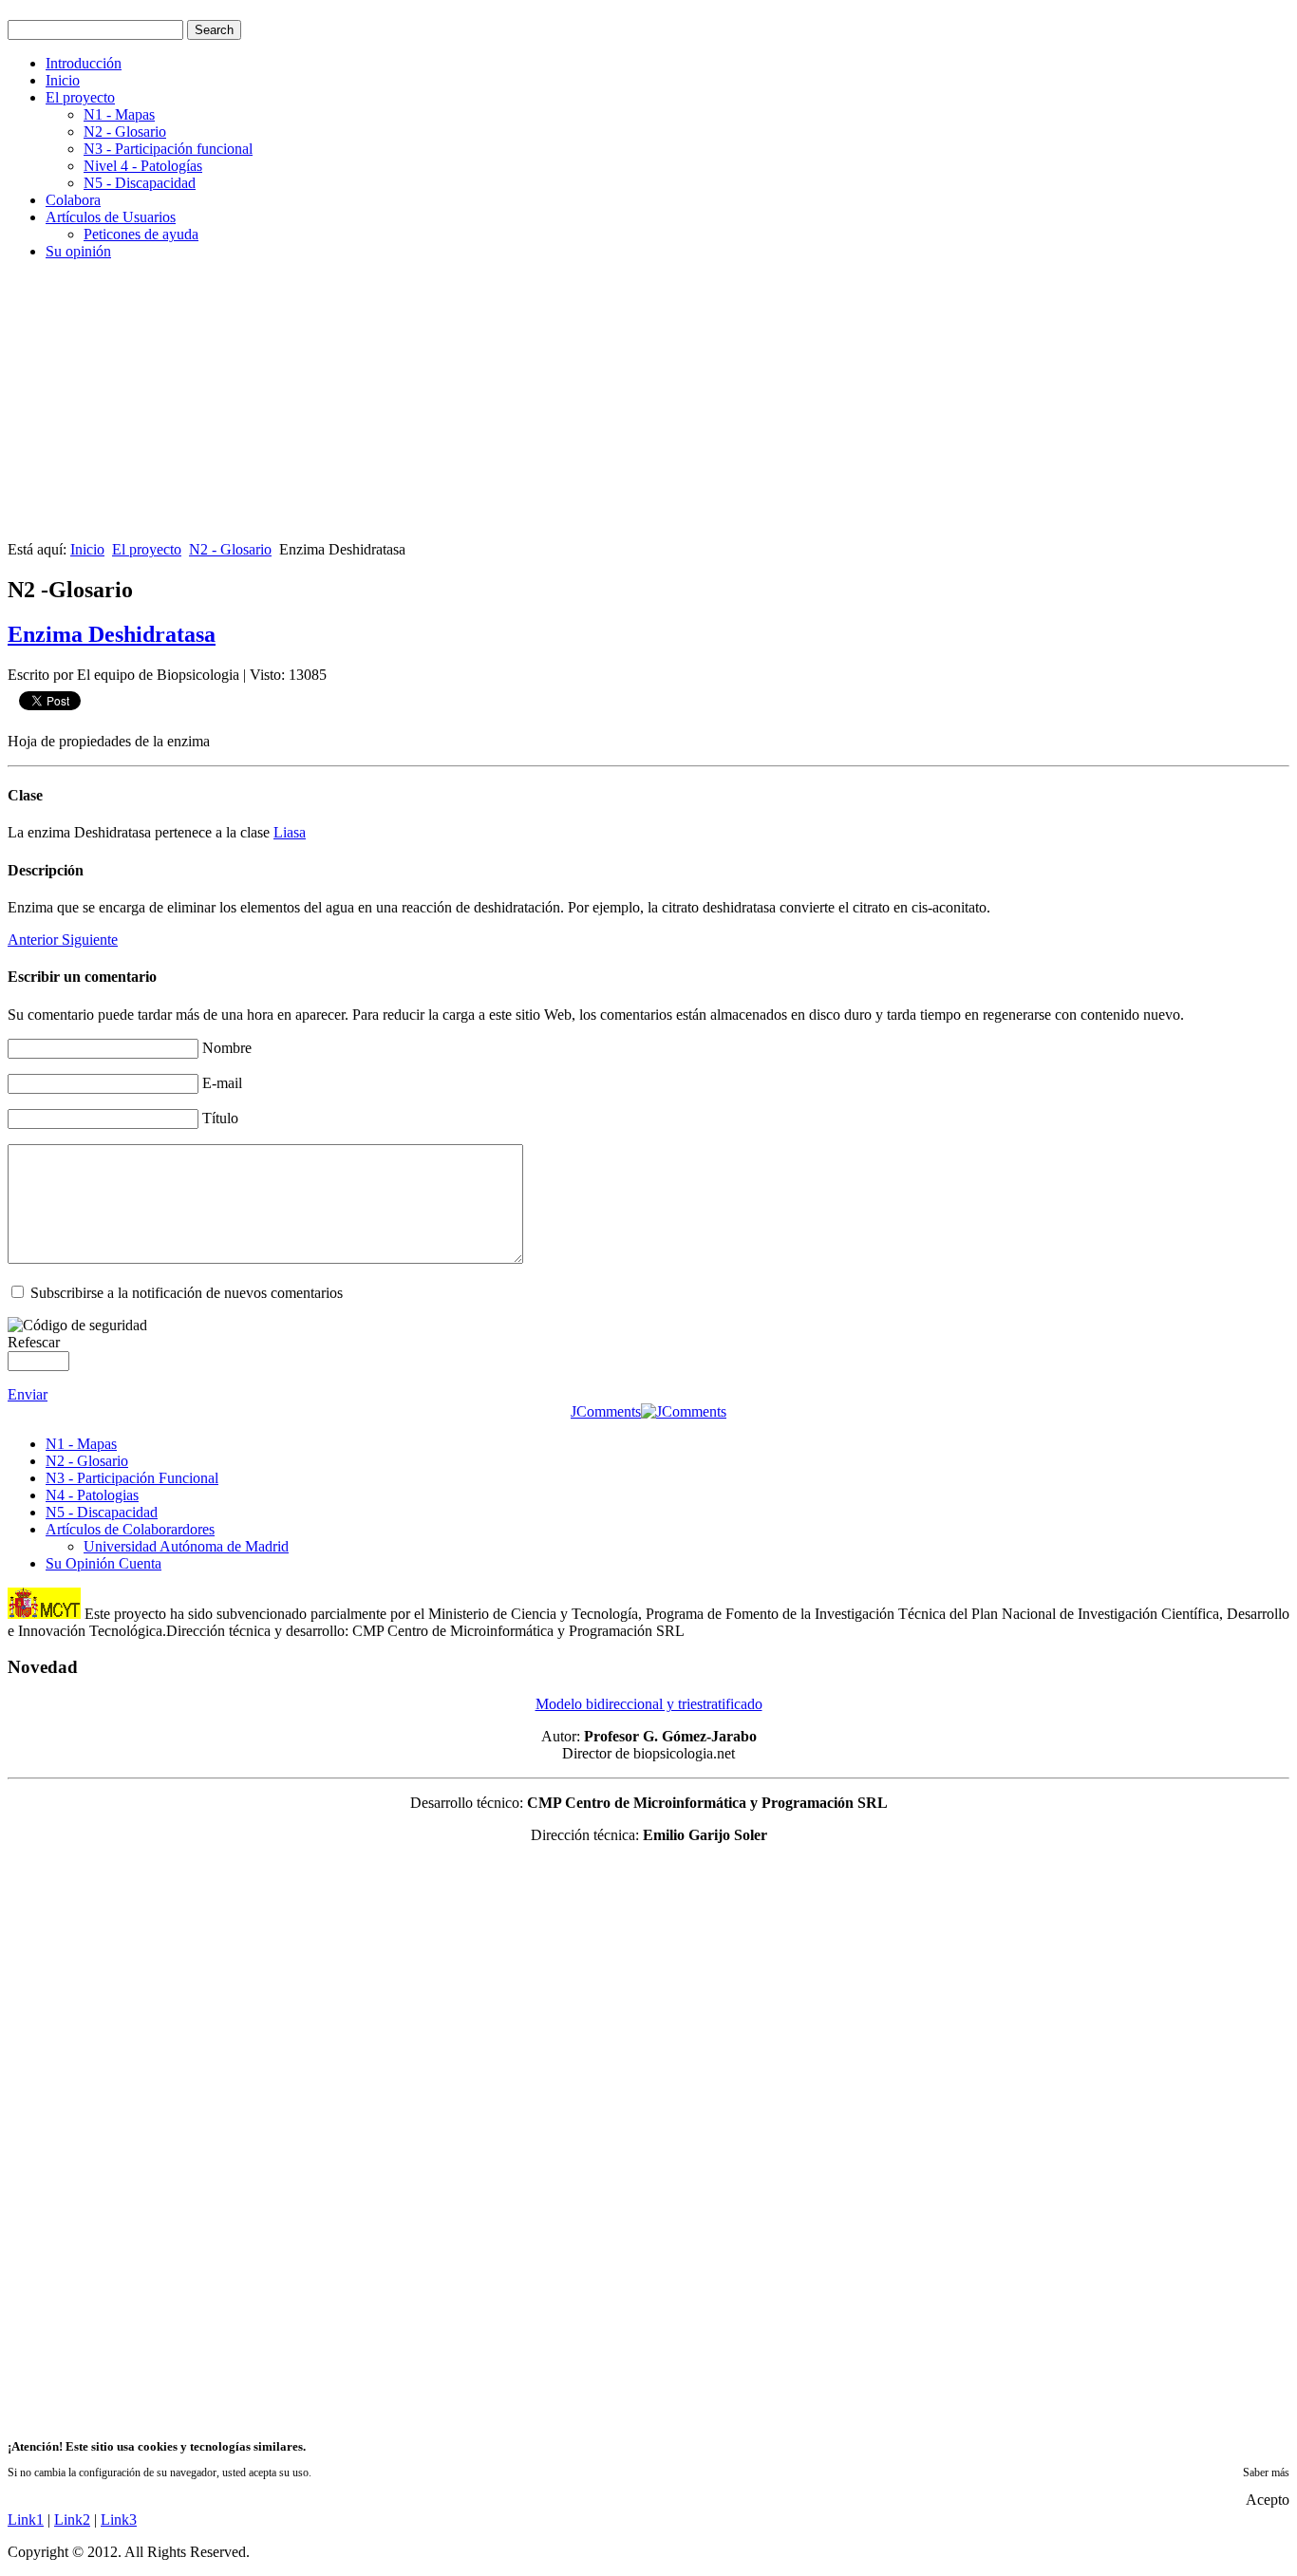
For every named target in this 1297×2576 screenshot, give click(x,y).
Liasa (290, 832)
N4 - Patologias (92, 1495)
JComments (606, 1411)
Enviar (28, 1394)
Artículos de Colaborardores (130, 1529)
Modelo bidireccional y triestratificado (649, 1704)
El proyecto (80, 97)
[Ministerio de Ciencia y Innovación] (44, 1614)
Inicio (63, 80)
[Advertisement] (577, 408)
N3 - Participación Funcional (132, 1478)
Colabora (73, 200)
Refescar (34, 1342)
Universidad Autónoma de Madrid (186, 1546)
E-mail (222, 1083)
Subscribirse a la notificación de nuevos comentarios (187, 1293)
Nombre (227, 1048)
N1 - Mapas (119, 114)
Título (220, 1118)
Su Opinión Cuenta (103, 1563)
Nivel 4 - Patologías (143, 166)
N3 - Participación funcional (168, 149)
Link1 (26, 2520)
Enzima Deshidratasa (112, 634)
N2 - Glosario (125, 132)
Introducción (84, 63)
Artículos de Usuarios (111, 217)
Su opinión (78, 251)
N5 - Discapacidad (140, 183)
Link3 (119, 2520)
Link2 (72, 2520)
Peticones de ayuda (141, 234)
